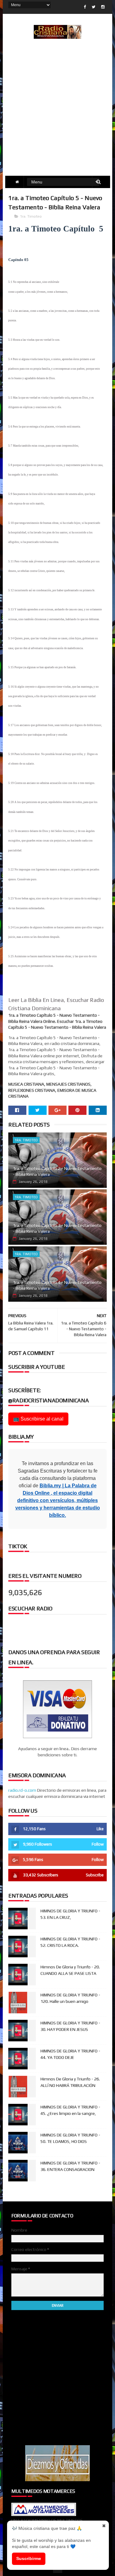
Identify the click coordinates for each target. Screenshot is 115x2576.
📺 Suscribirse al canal (38, 1419)
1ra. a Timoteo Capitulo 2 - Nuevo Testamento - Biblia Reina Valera (57, 1171)
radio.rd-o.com (22, 1790)
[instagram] (103, 7)
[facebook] (85, 7)
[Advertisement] (57, 115)
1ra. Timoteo (31, 216)
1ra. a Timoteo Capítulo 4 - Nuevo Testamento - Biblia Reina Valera (57, 1285)
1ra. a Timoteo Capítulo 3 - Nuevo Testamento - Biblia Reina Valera (57, 1228)
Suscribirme (29, 2558)
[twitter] (94, 7)
